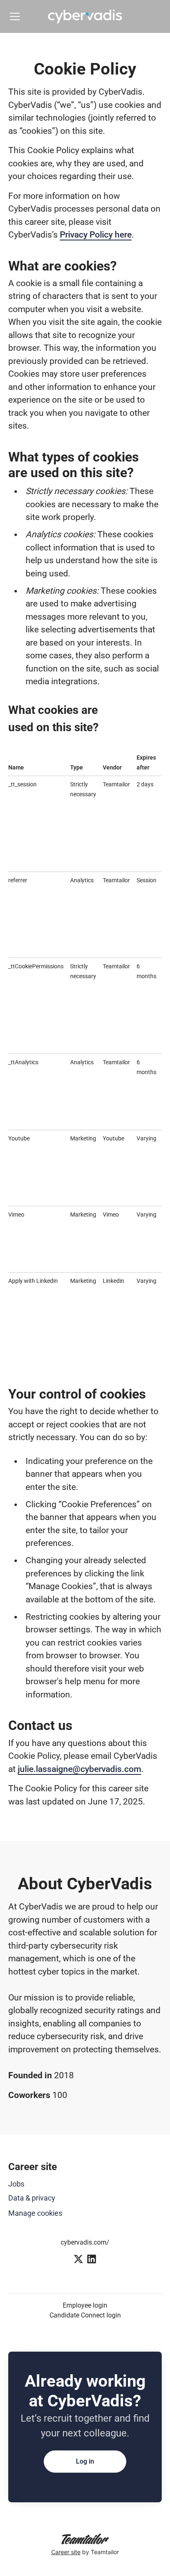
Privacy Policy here (96, 235)
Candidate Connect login (85, 2315)
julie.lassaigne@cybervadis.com (79, 1769)
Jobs (16, 2184)
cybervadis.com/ (85, 2242)
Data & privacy (32, 2198)
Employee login (85, 2305)
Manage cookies (35, 2213)
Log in (85, 2461)
